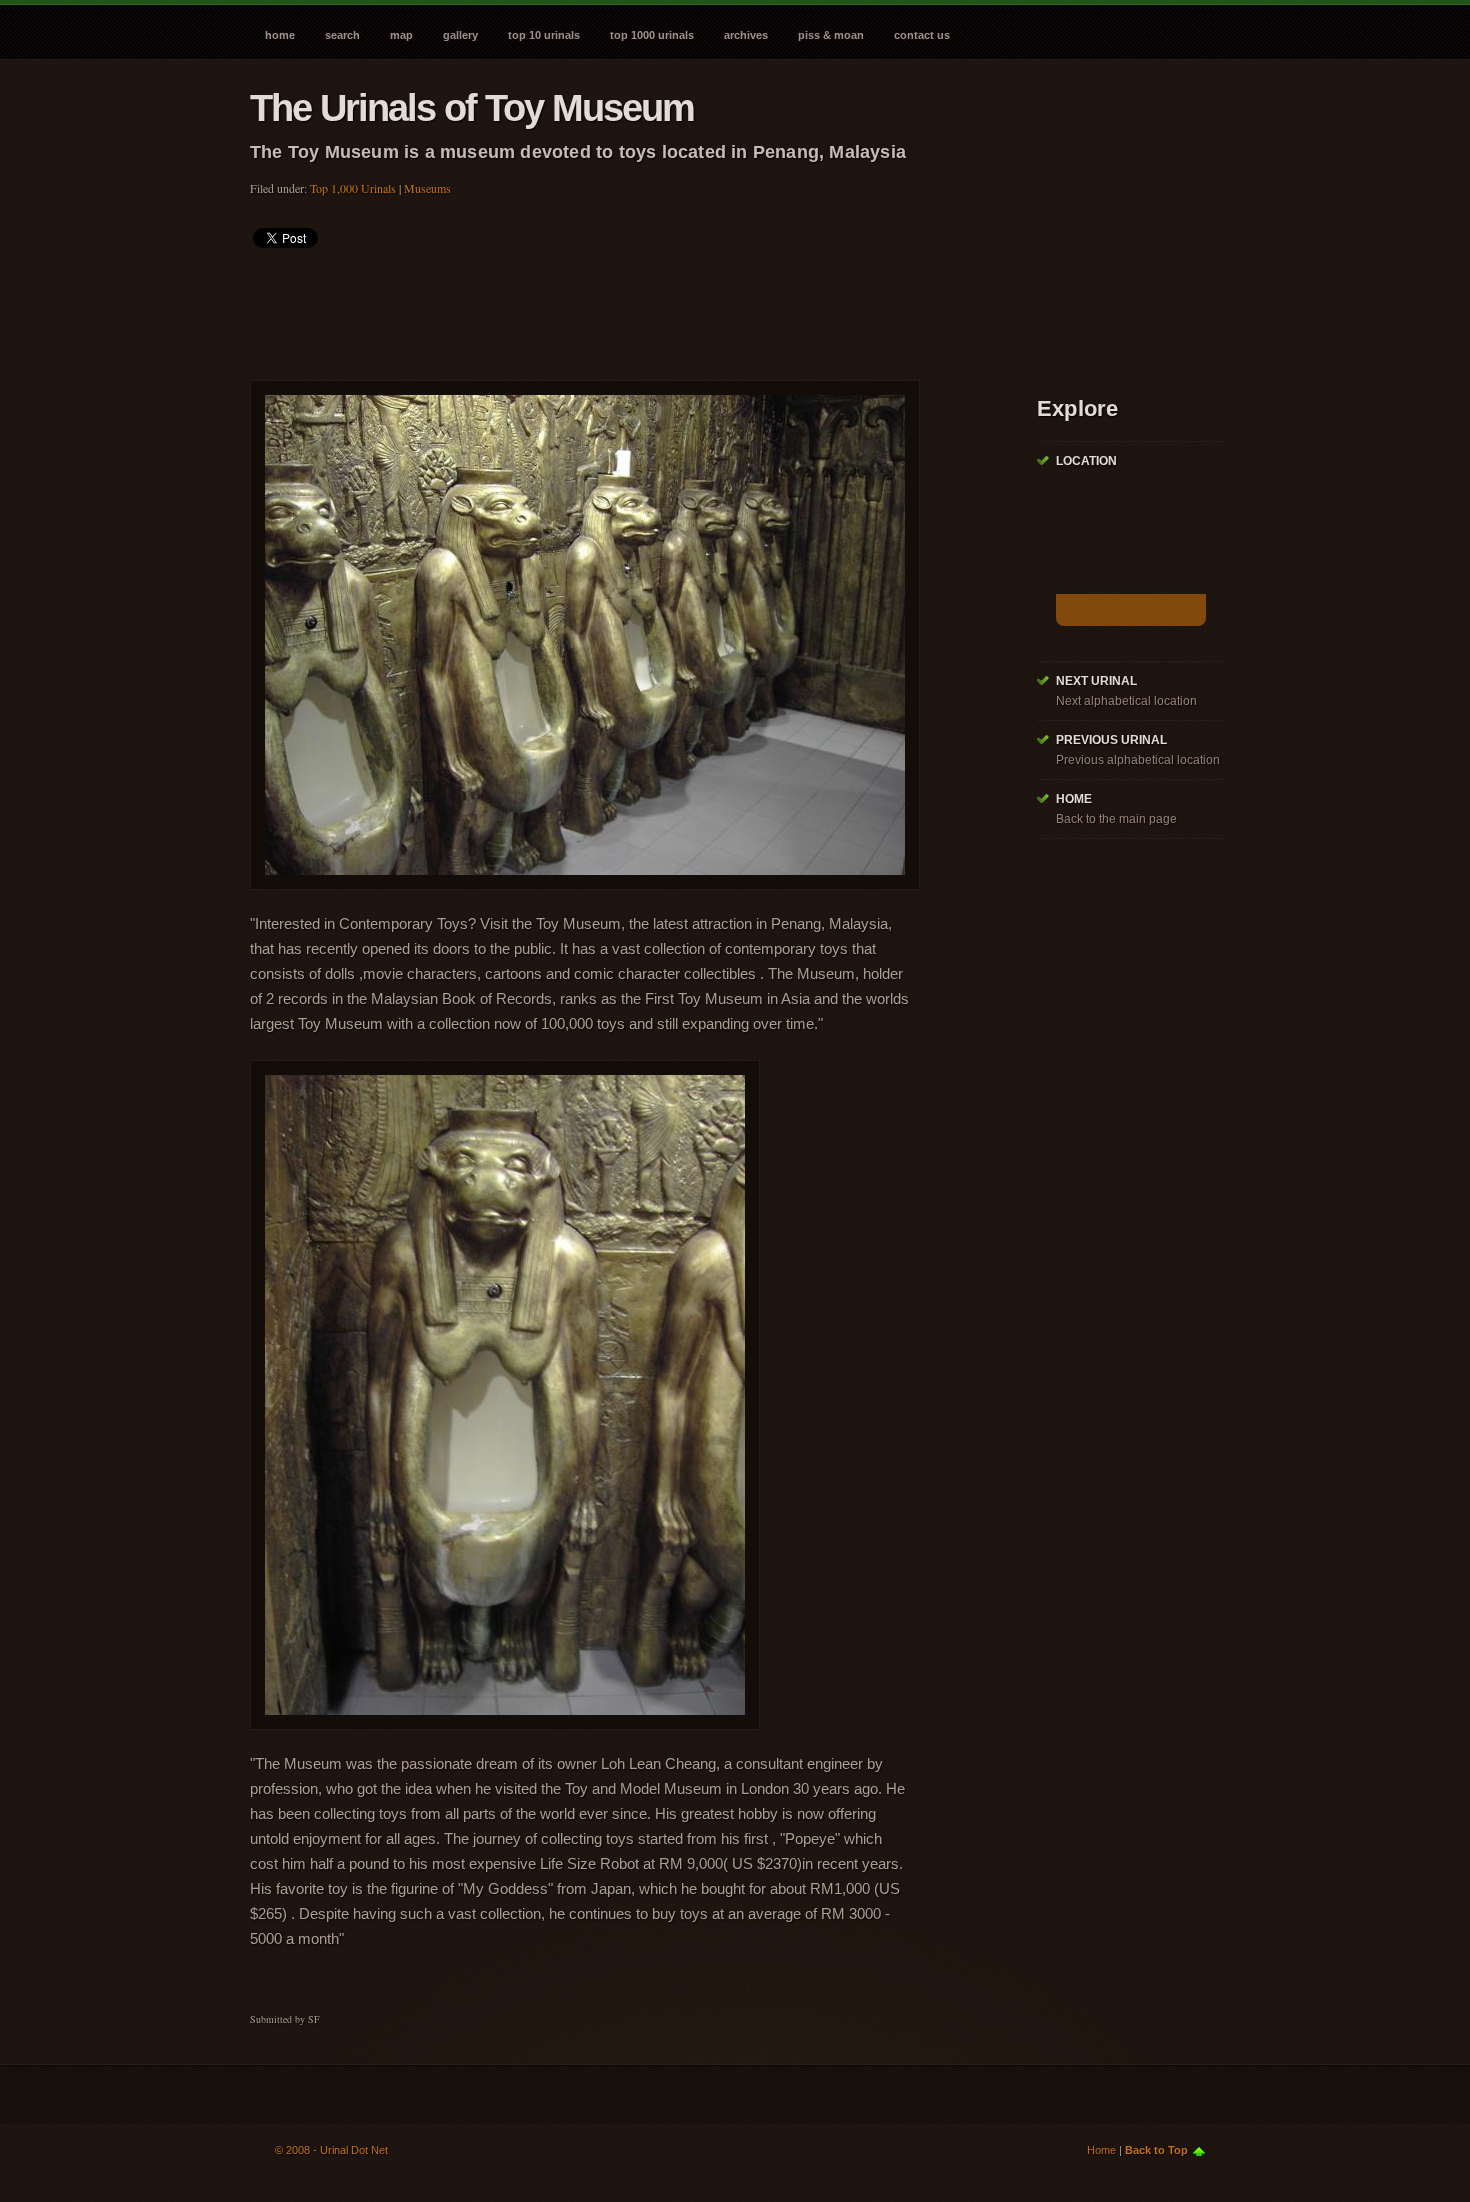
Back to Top (1156, 2150)
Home (280, 35)
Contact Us (922, 35)
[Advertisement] (614, 308)
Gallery (460, 35)
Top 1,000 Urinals (353, 188)
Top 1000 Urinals (652, 35)
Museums (427, 188)
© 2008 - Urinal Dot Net (331, 2150)
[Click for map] (1131, 610)
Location (1086, 461)
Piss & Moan (831, 35)
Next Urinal (1096, 681)
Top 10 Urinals (544, 35)
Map (401, 35)
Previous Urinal (1111, 740)
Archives (746, 35)
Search (342, 35)
